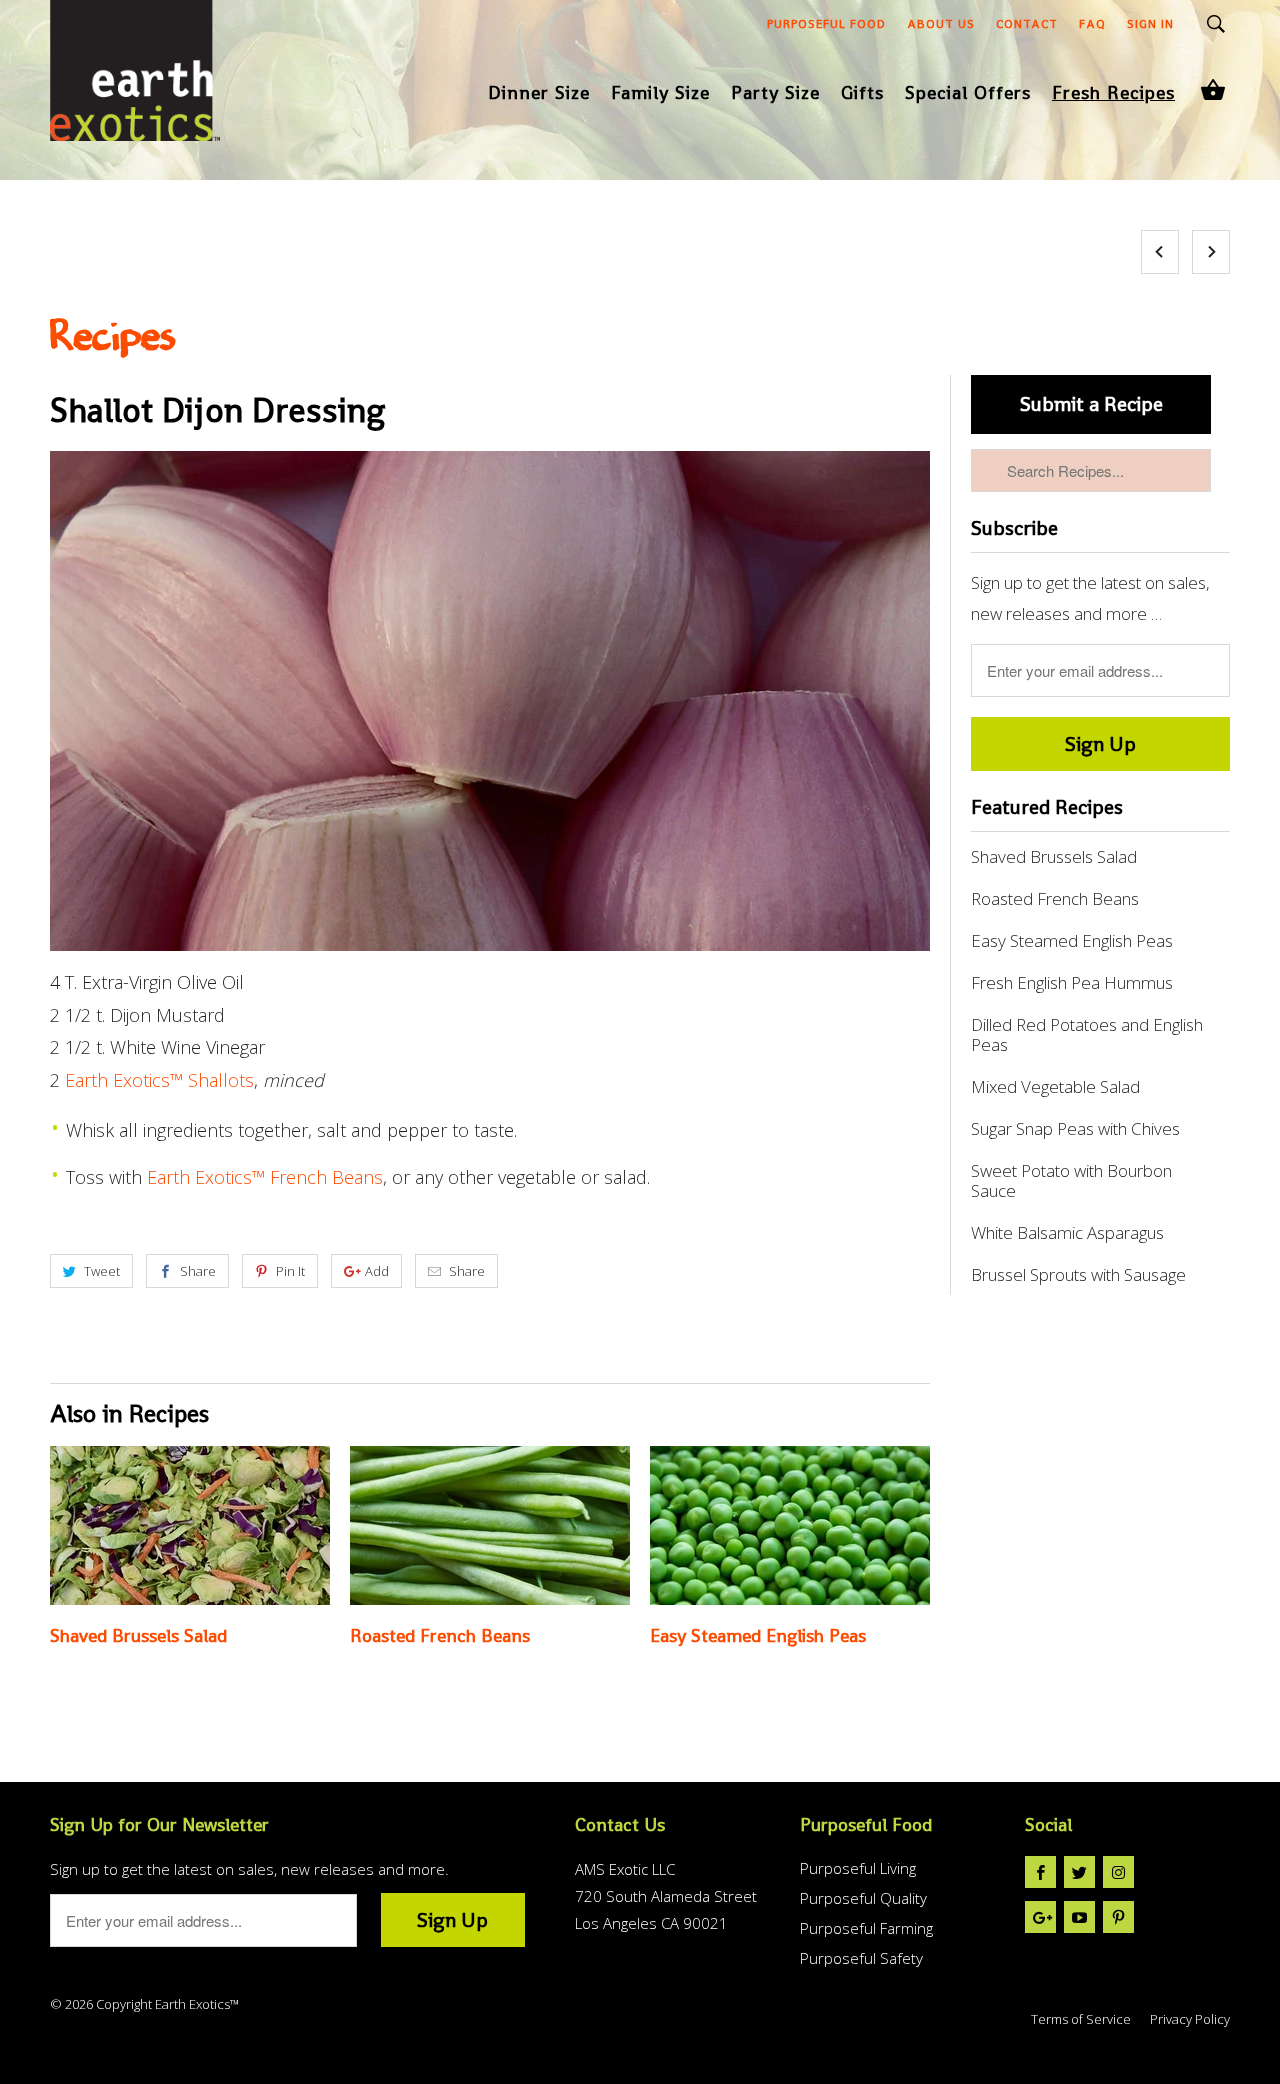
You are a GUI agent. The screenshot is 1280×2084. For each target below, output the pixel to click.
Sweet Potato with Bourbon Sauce (1071, 1181)
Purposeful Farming (866, 1928)
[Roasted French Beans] (490, 1525)
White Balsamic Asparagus (1067, 1233)
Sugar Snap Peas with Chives (1075, 1129)
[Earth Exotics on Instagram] (1118, 1872)
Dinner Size (539, 94)
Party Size (775, 94)
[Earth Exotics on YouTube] (1079, 1917)
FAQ (1092, 24)
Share (198, 1271)
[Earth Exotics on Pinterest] (1118, 1917)
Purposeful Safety (861, 1958)
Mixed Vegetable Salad (1055, 1087)
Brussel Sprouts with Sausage (1078, 1275)
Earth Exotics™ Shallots (159, 1080)
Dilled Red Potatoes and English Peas (1087, 1035)
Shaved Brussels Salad (138, 1635)
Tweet (102, 1271)
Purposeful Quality (863, 1898)
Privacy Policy (1190, 2019)
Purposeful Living (858, 1868)
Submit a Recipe (1091, 404)
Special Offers (968, 94)
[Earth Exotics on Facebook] (1040, 1872)
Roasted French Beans (440, 1635)
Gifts (862, 94)
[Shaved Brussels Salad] (190, 1525)
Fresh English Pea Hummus (1072, 983)
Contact (1027, 24)
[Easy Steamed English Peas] (790, 1525)
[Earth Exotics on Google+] (1040, 1917)
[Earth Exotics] (135, 85)
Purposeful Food (826, 24)
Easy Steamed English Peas (758, 1635)
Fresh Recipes (1113, 94)
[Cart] (1213, 89)
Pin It (290, 1271)
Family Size (660, 94)
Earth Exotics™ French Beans (265, 1177)
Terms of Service (1081, 2019)
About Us (941, 24)
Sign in (1150, 24)
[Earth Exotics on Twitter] (1079, 1872)
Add (377, 1271)
